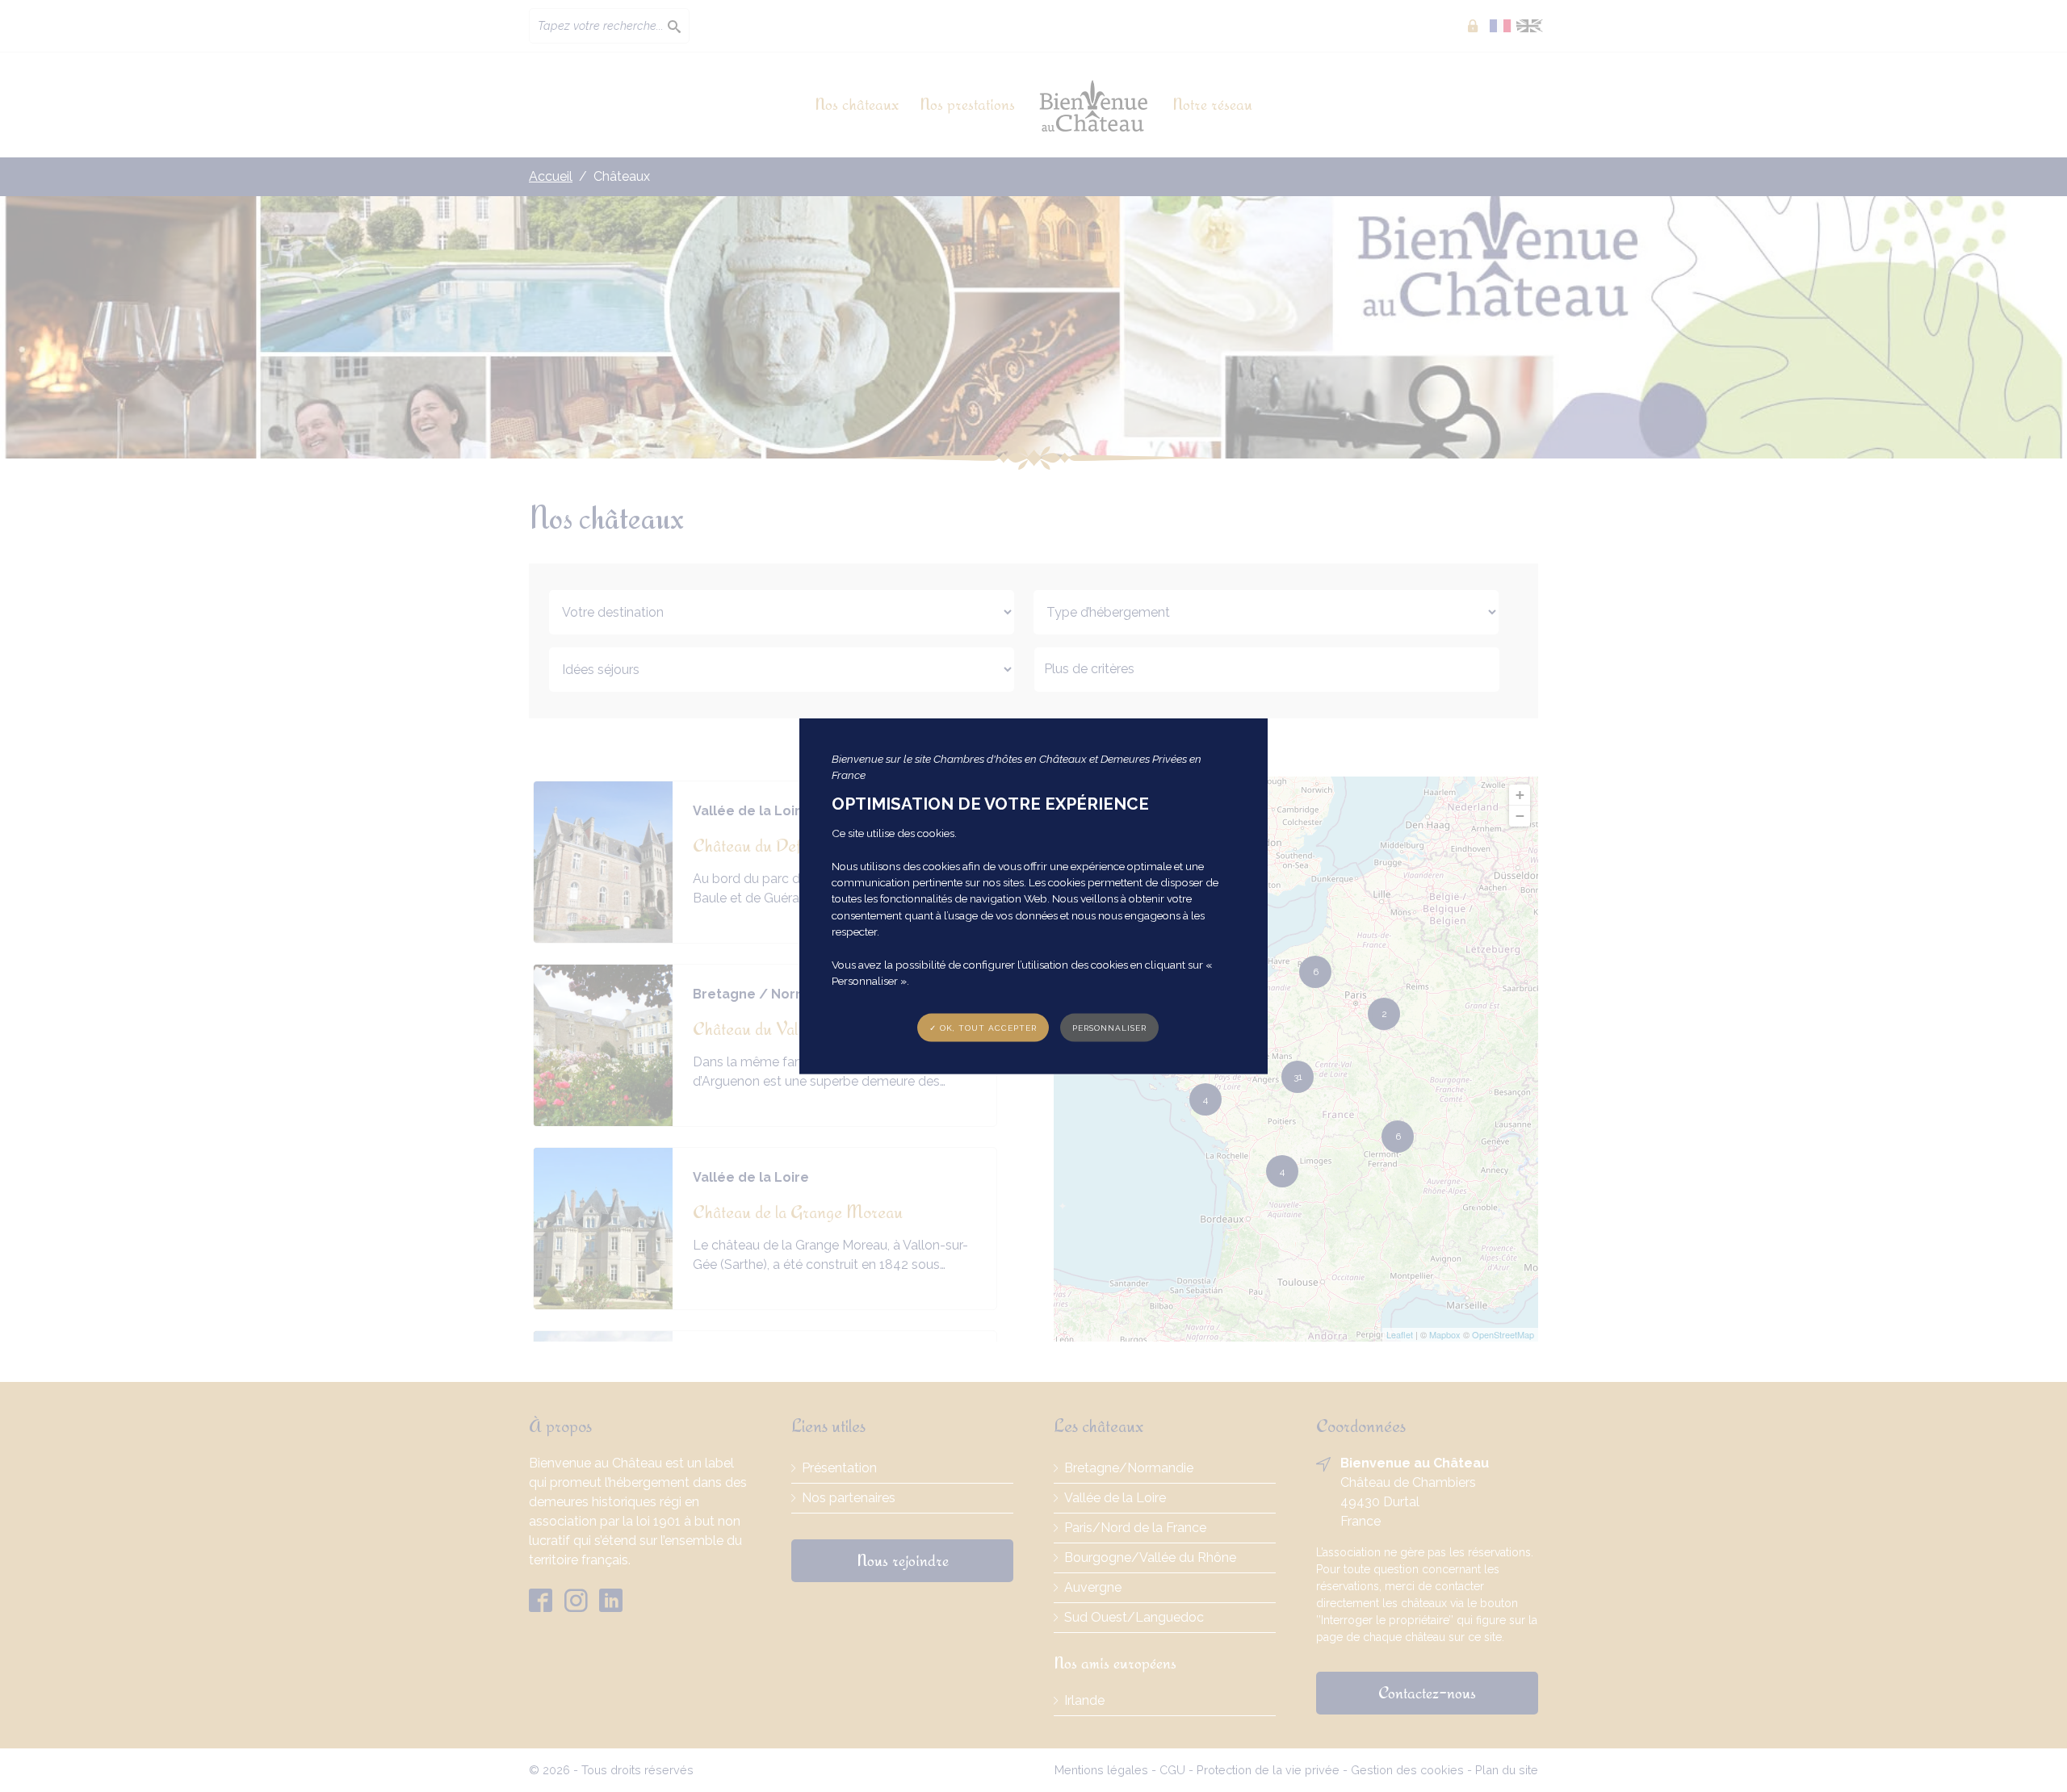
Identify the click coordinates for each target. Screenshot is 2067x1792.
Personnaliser (1109, 1027)
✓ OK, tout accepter (983, 1027)
